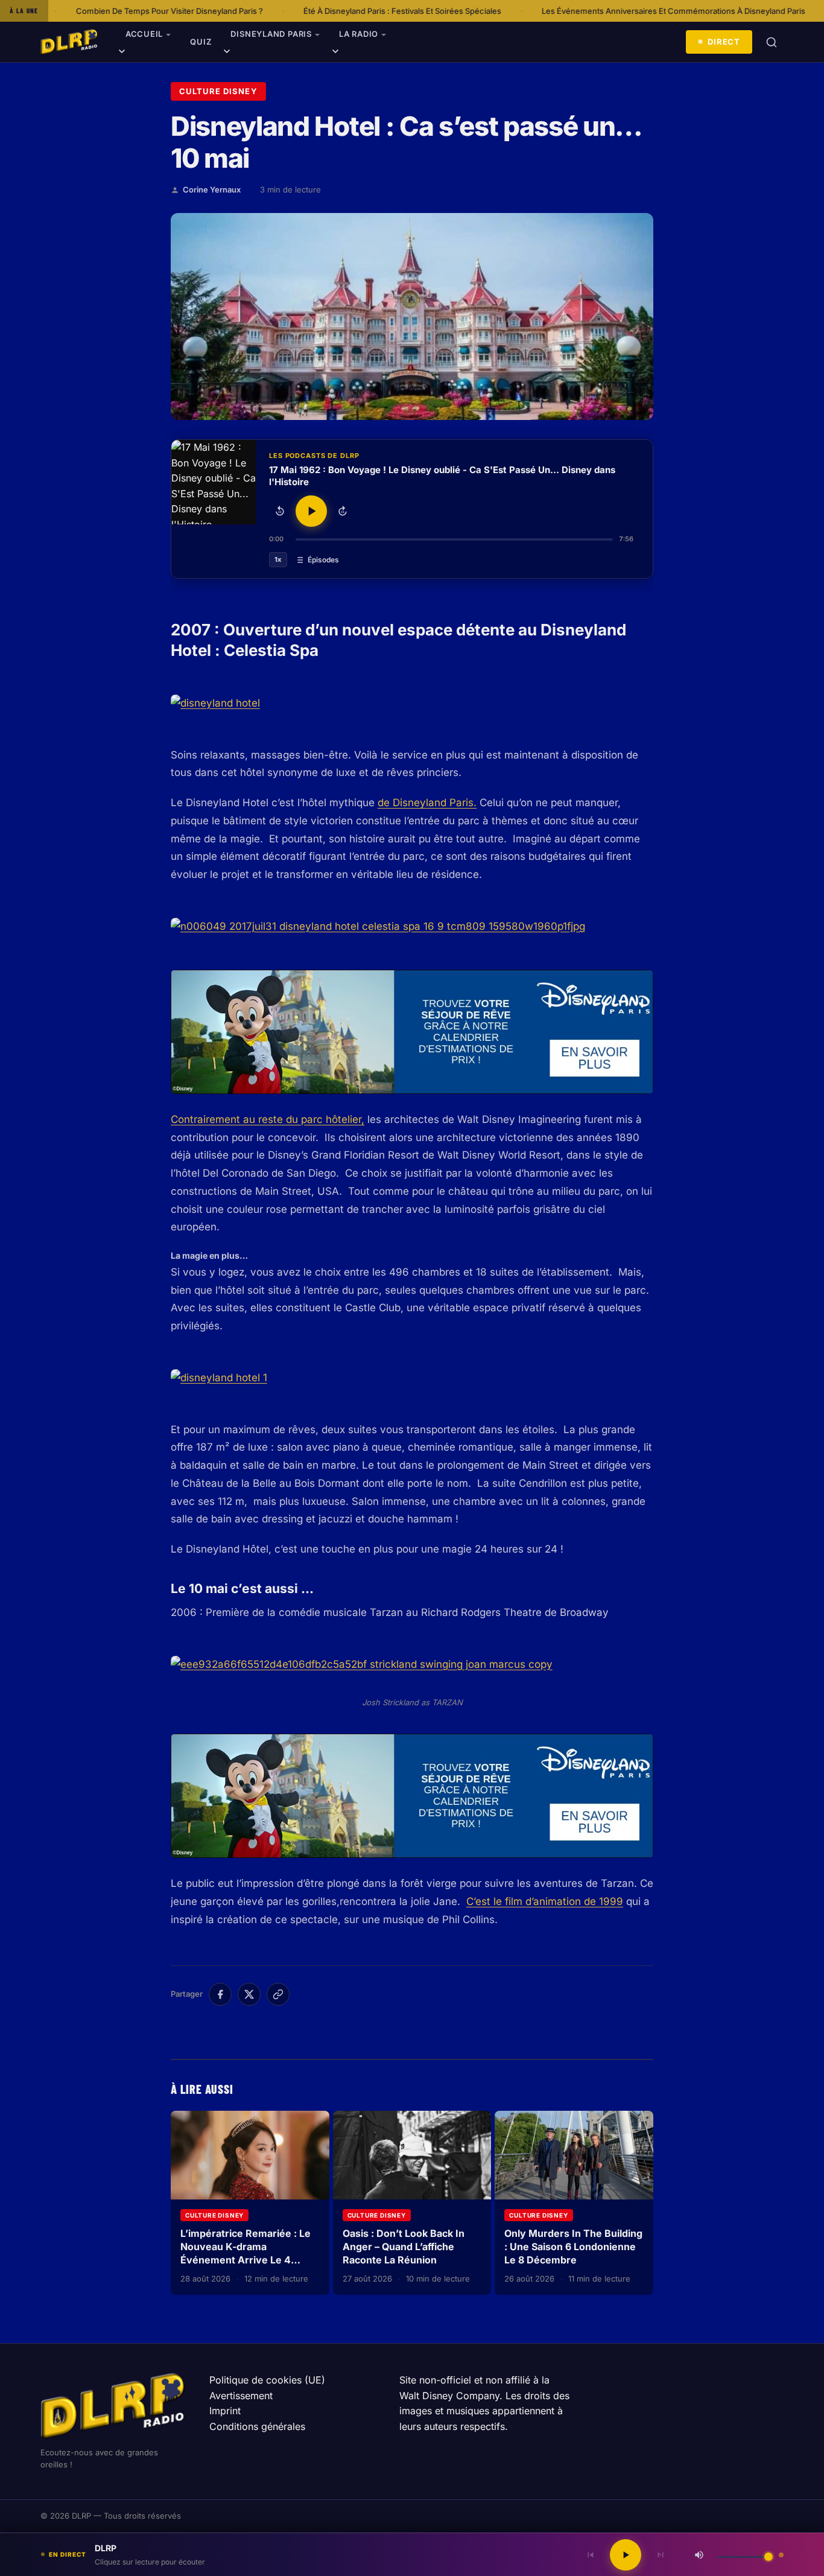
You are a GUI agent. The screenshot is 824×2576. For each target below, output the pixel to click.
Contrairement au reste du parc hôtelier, (268, 1119)
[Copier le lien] (278, 1994)
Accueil (144, 34)
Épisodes (323, 560)
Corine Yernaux (212, 189)
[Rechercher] (772, 42)
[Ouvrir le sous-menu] (122, 53)
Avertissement (241, 2396)
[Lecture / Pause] (311, 511)
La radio (359, 34)
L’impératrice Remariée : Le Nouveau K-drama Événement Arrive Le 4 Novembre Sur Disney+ (246, 2253)
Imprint (225, 2411)
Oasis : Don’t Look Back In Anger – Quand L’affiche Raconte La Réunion (404, 2246)
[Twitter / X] (249, 1994)
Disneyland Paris (271, 34)
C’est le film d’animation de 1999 (545, 1901)
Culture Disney (218, 91)
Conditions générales (257, 2426)
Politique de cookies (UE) (267, 2380)
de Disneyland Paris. (427, 803)
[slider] (454, 539)
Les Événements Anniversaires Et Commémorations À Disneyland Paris (534, 11)
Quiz (201, 42)
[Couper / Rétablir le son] (699, 2555)
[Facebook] (220, 1994)
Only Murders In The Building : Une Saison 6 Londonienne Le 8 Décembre (573, 2246)
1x (278, 559)
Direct (724, 42)
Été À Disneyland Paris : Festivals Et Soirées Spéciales (263, 11)
